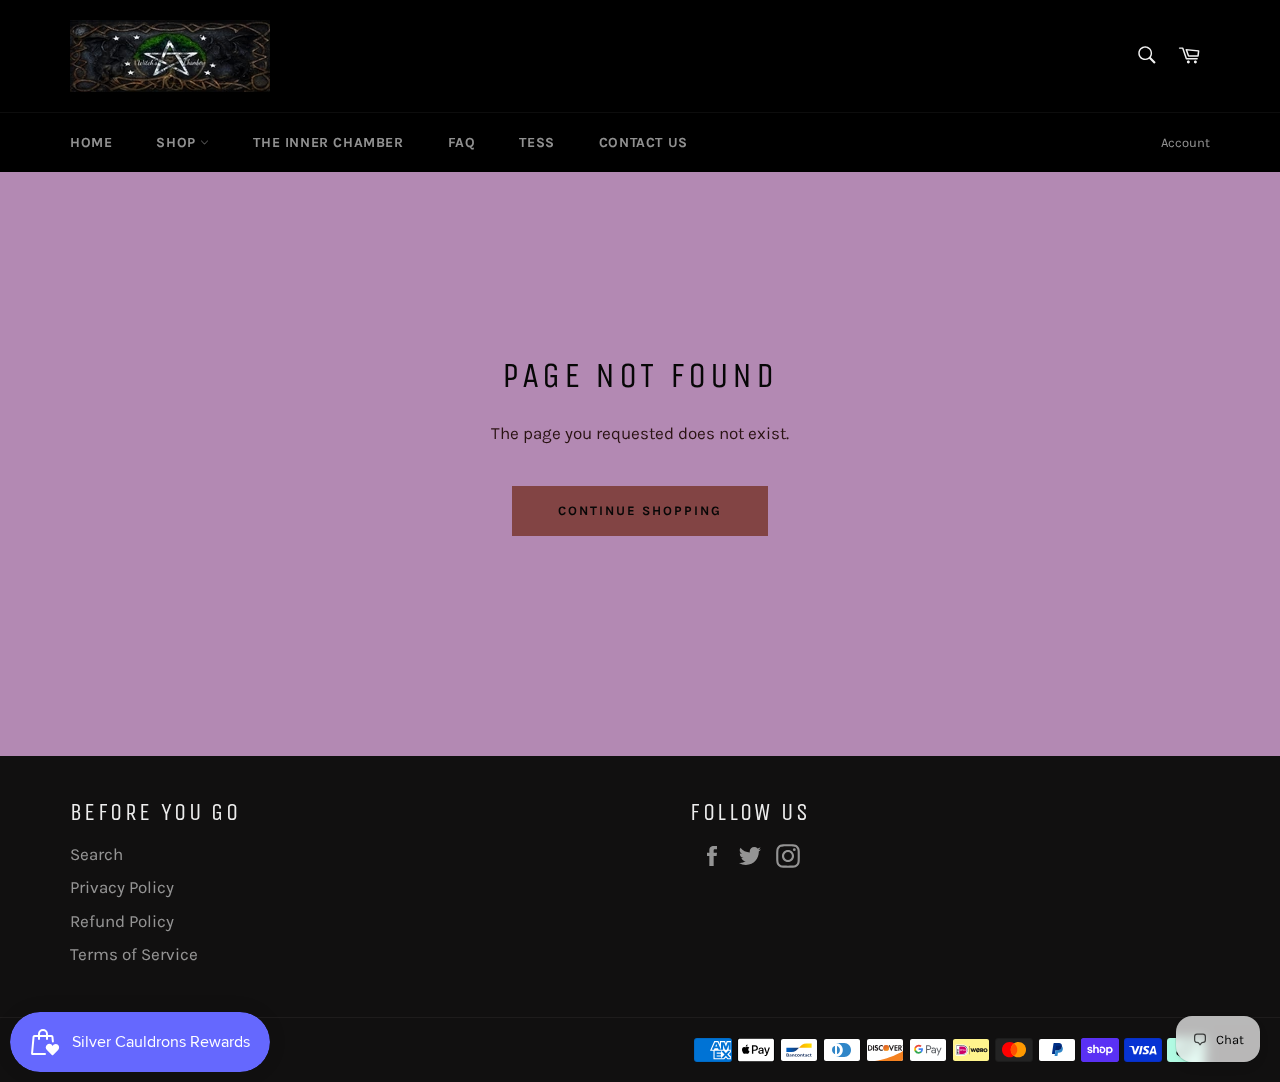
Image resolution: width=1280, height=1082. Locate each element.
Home (91, 142)
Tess (536, 142)
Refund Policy (122, 921)
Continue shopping (639, 510)
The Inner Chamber (328, 142)
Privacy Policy (122, 887)
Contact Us (643, 142)
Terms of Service (134, 954)
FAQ (462, 142)
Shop (178, 142)
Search (96, 854)
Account (1185, 142)
